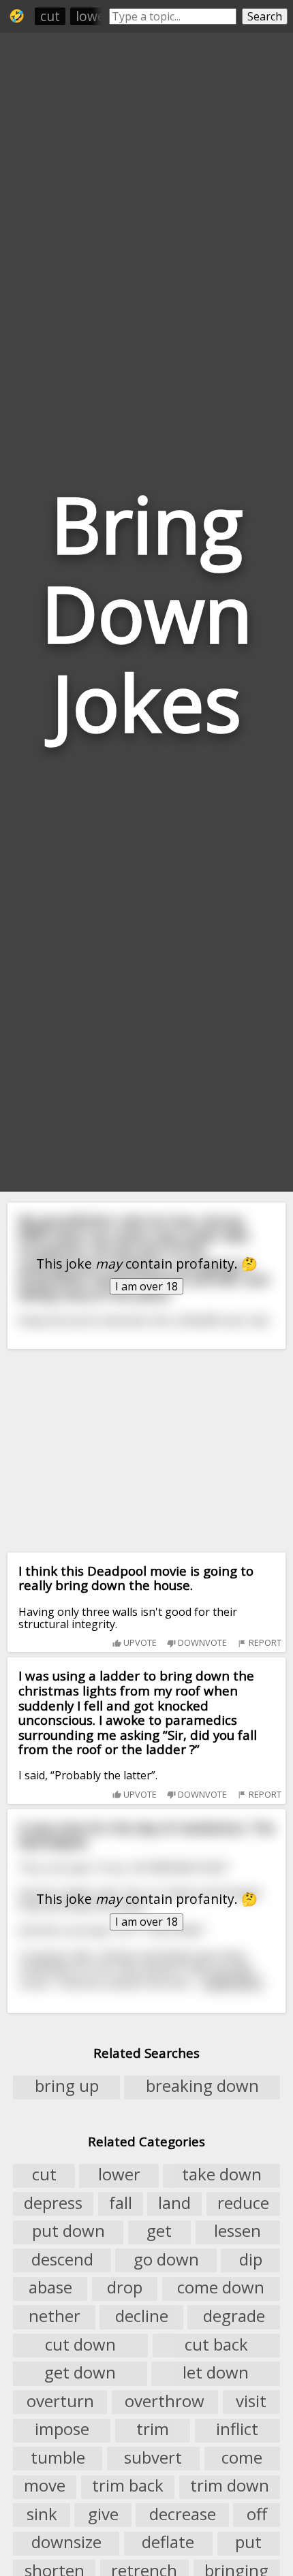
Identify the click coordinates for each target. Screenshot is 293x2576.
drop (125, 2288)
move (45, 2486)
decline (142, 2316)
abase (50, 2288)
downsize (66, 2543)
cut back (216, 2344)
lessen (237, 2231)
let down (216, 2372)
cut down (80, 2344)
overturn (60, 2401)
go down (166, 2259)
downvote (201, 1642)
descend (62, 2259)
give (103, 2514)
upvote (139, 1642)
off (257, 2514)
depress (53, 2203)
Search (265, 16)
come (242, 2458)
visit (251, 2401)
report (264, 1642)
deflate (168, 2543)
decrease (183, 2514)
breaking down (202, 2086)
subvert (153, 2458)
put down (68, 2231)
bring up (67, 2086)
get (159, 2231)
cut (50, 16)
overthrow (165, 2401)
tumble (58, 2458)
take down (222, 2175)
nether (55, 2316)
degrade (234, 2316)
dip (251, 2259)
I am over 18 (146, 1286)
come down (221, 2288)
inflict (237, 2430)
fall (121, 2203)
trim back (128, 2486)
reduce (243, 2203)
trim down (230, 2486)
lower (93, 16)
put (248, 2543)
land (174, 2203)
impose (62, 2430)
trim (153, 2430)
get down (80, 2372)
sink (42, 2514)
